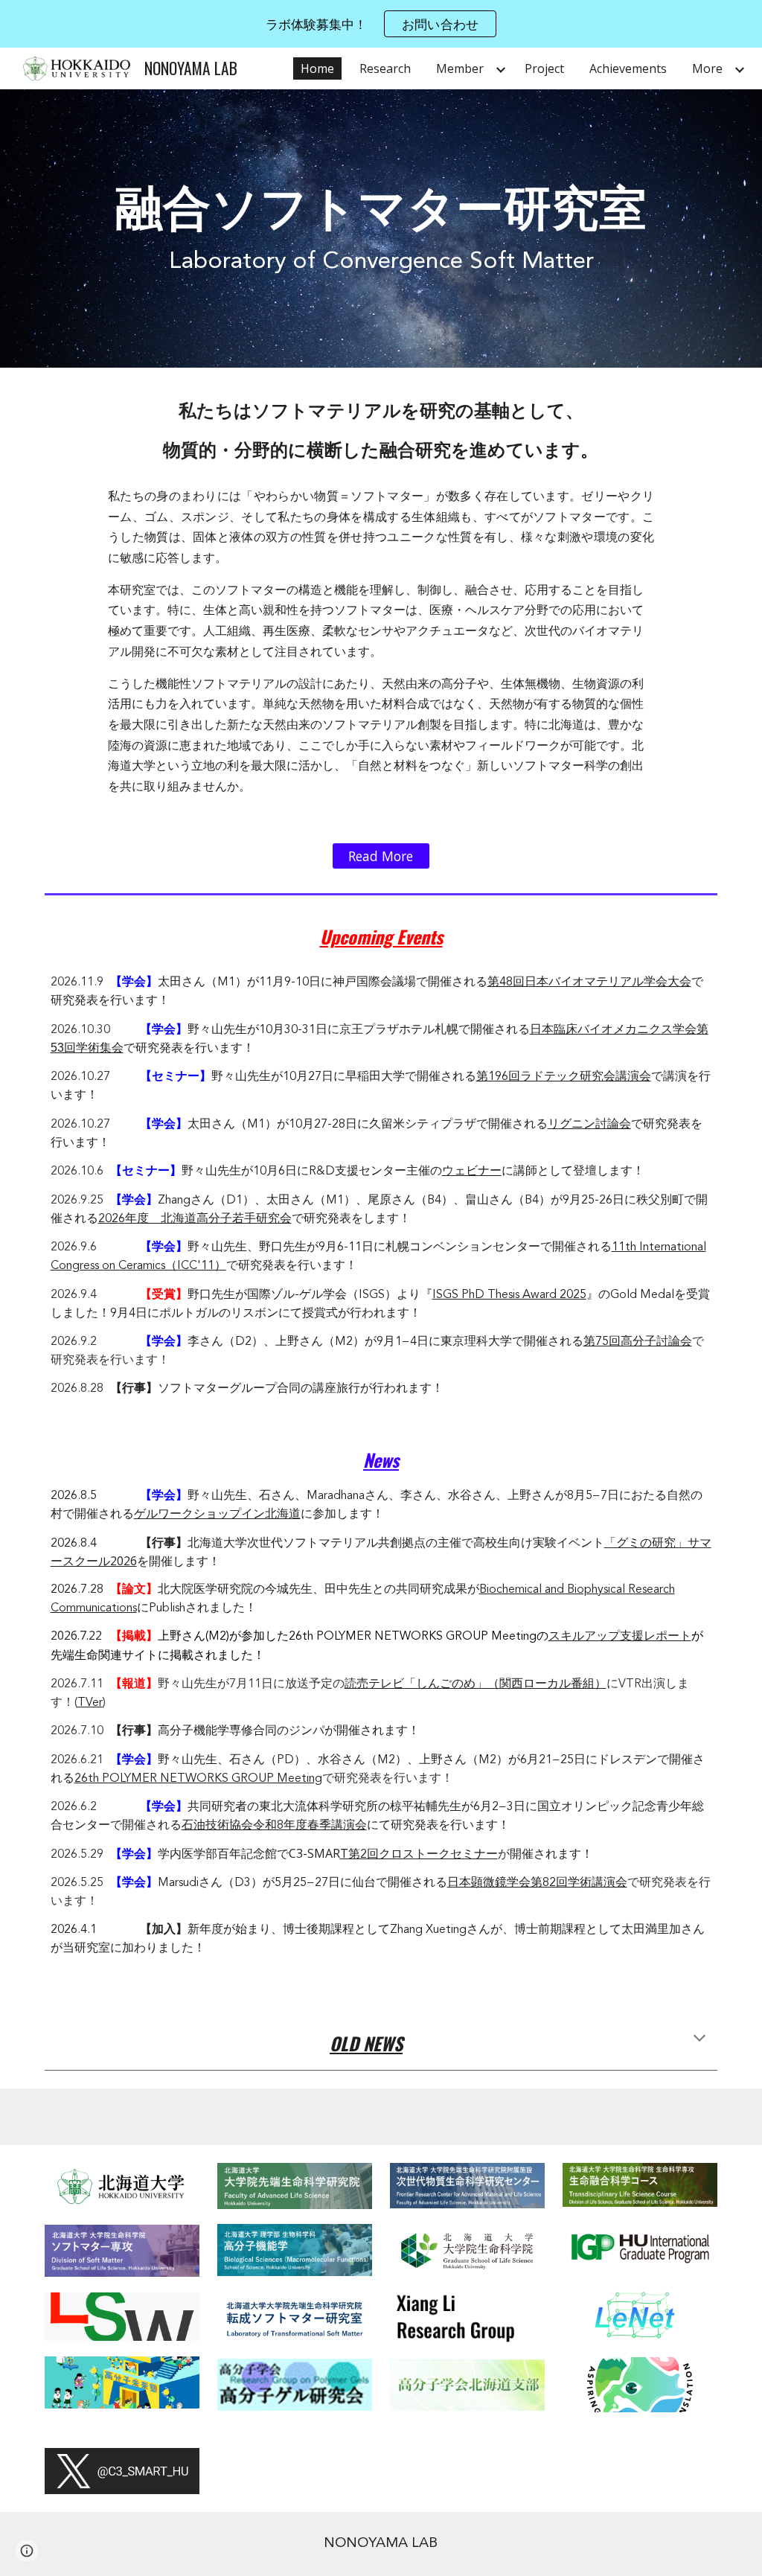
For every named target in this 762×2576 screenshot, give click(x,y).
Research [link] (385, 68)
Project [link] (544, 68)
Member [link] (460, 68)
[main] (381, 228)
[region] (381, 24)
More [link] (707, 68)
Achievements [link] (628, 68)
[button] (699, 2039)
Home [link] (317, 68)
